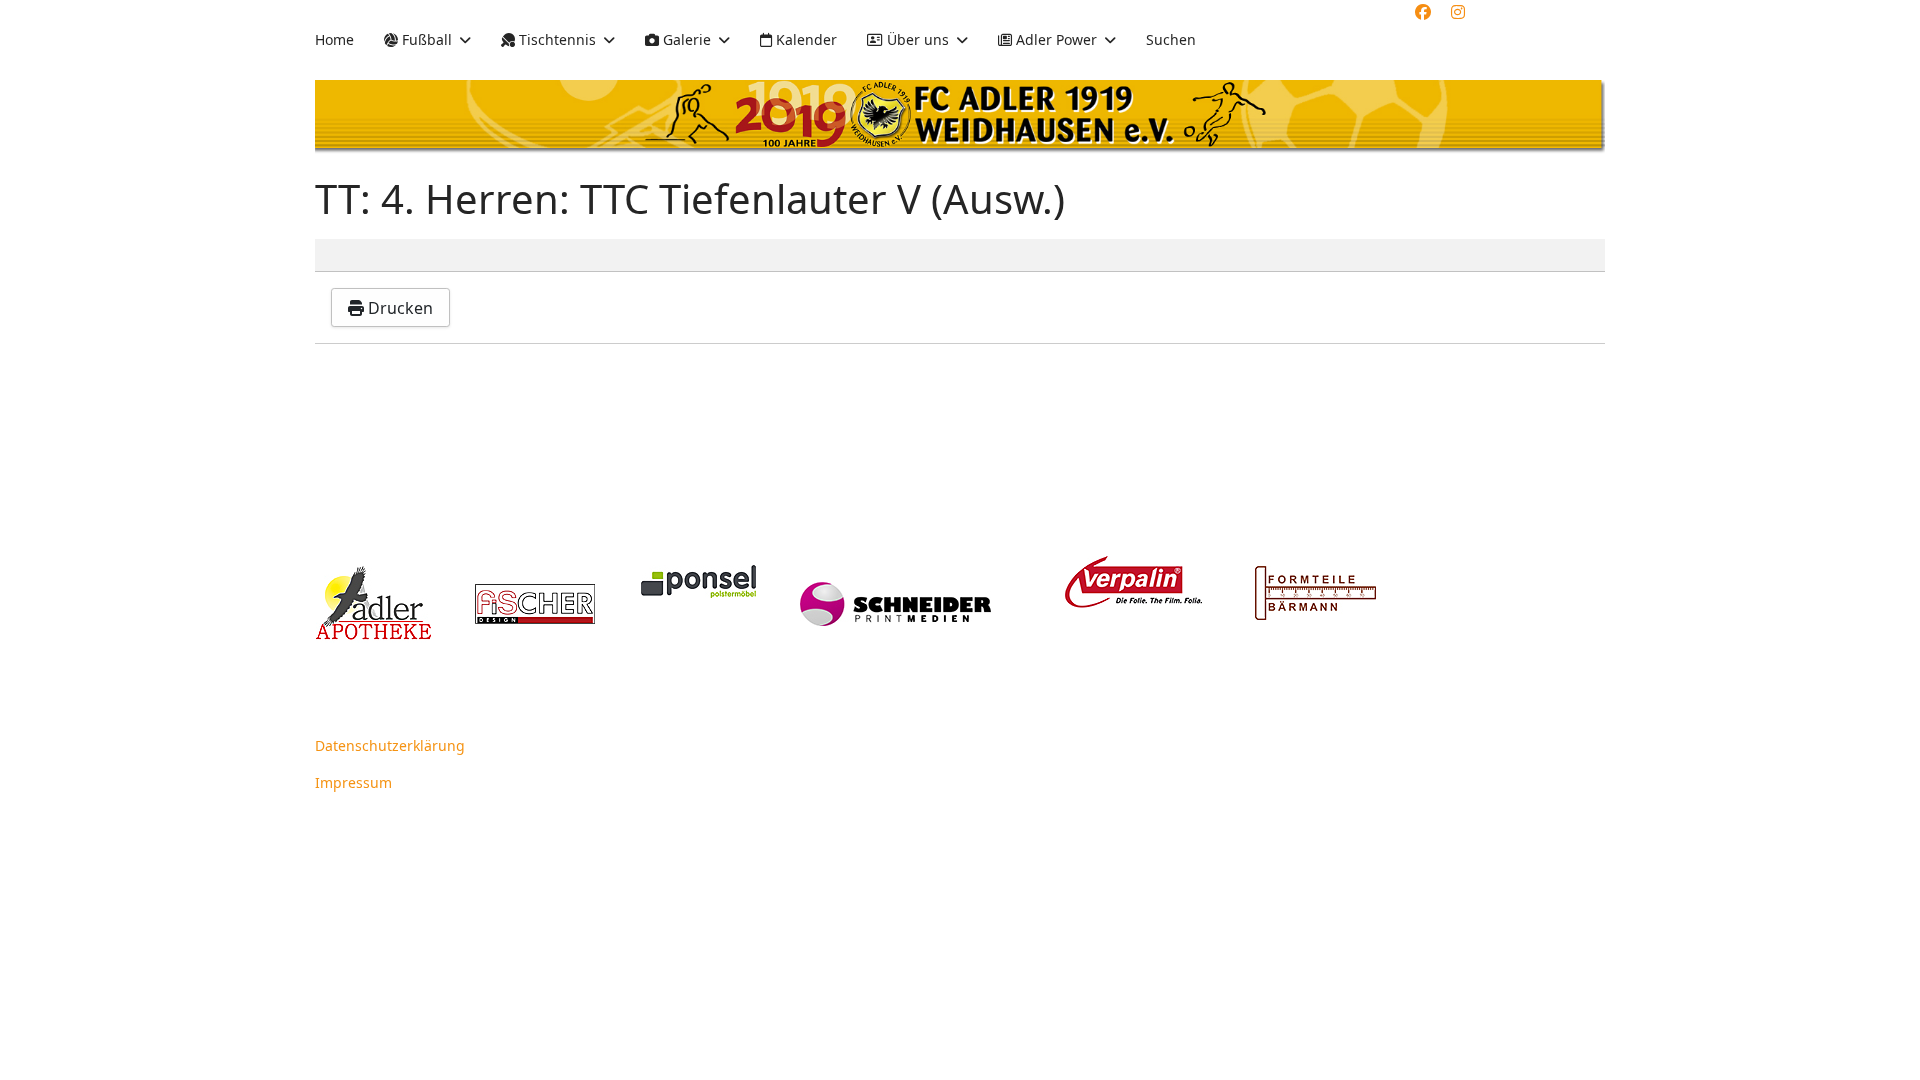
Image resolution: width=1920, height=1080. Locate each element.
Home (334, 39)
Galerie (685, 39)
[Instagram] (1458, 12)
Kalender (804, 39)
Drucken (398, 308)
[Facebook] (1423, 12)
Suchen (1171, 39)
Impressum (353, 782)
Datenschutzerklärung (390, 745)
